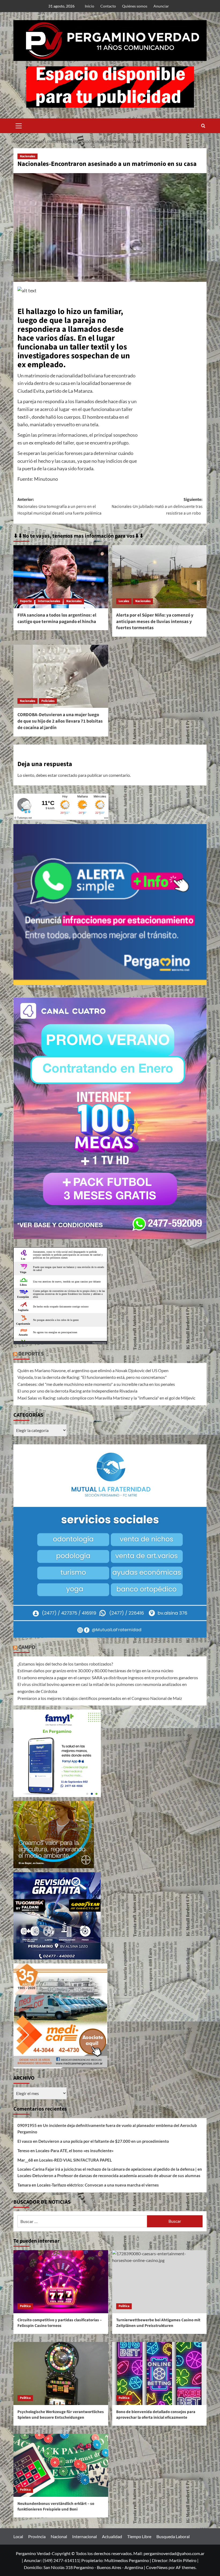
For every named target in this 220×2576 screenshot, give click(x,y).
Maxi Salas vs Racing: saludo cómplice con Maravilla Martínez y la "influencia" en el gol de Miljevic (106, 1398)
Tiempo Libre (139, 2536)
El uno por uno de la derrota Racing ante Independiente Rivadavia (77, 1391)
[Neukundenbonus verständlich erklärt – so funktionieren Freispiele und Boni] (61, 2465)
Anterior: (59, 506)
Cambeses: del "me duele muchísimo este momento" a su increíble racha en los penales (96, 1384)
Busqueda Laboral (173, 2536)
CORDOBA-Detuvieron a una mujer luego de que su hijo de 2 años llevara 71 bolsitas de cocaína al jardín (60, 721)
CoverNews (157, 2567)
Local (18, 2536)
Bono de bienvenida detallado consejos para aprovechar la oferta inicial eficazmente (156, 2415)
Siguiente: (157, 506)
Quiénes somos (135, 6)
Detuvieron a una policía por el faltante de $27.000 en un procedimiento (104, 2141)
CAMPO (27, 1647)
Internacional (85, 2536)
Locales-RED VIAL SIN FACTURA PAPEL (76, 2160)
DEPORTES (31, 1354)
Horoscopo (99, 1343)
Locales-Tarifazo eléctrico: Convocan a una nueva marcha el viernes (98, 2185)
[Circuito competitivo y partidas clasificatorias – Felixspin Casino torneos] (61, 2282)
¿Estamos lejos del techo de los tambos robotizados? (65, 1664)
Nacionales (27, 156)
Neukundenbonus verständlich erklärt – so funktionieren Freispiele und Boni (56, 2506)
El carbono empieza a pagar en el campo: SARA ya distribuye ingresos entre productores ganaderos (108, 1677)
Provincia (37, 2536)
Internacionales (49, 601)
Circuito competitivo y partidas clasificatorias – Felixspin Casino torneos (60, 2323)
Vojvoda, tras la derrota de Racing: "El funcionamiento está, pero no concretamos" (92, 1377)
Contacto (108, 6)
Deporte (26, 601)
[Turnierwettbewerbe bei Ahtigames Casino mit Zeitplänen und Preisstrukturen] (159, 2282)
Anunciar (161, 6)
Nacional (59, 2536)
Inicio (89, 6)
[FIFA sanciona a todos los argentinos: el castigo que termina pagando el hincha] (61, 577)
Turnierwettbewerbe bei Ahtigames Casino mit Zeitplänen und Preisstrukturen (158, 2323)
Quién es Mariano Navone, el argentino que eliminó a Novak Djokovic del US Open (93, 1370)
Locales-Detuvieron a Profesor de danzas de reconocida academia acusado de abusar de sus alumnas (109, 2176)
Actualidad (112, 2536)
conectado (68, 775)
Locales (124, 601)
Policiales (48, 701)
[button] (19, 125)
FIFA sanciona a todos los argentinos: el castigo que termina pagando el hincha (57, 618)
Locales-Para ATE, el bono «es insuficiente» (75, 2151)
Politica (25, 2306)
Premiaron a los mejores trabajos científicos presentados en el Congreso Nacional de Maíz (100, 1698)
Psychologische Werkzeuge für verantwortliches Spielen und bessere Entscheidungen (61, 2415)
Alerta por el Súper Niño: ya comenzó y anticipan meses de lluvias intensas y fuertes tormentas (155, 622)
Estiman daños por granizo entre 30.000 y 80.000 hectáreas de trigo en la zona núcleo (95, 1670)
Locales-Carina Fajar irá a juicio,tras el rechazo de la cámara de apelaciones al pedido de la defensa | (107, 2169)
